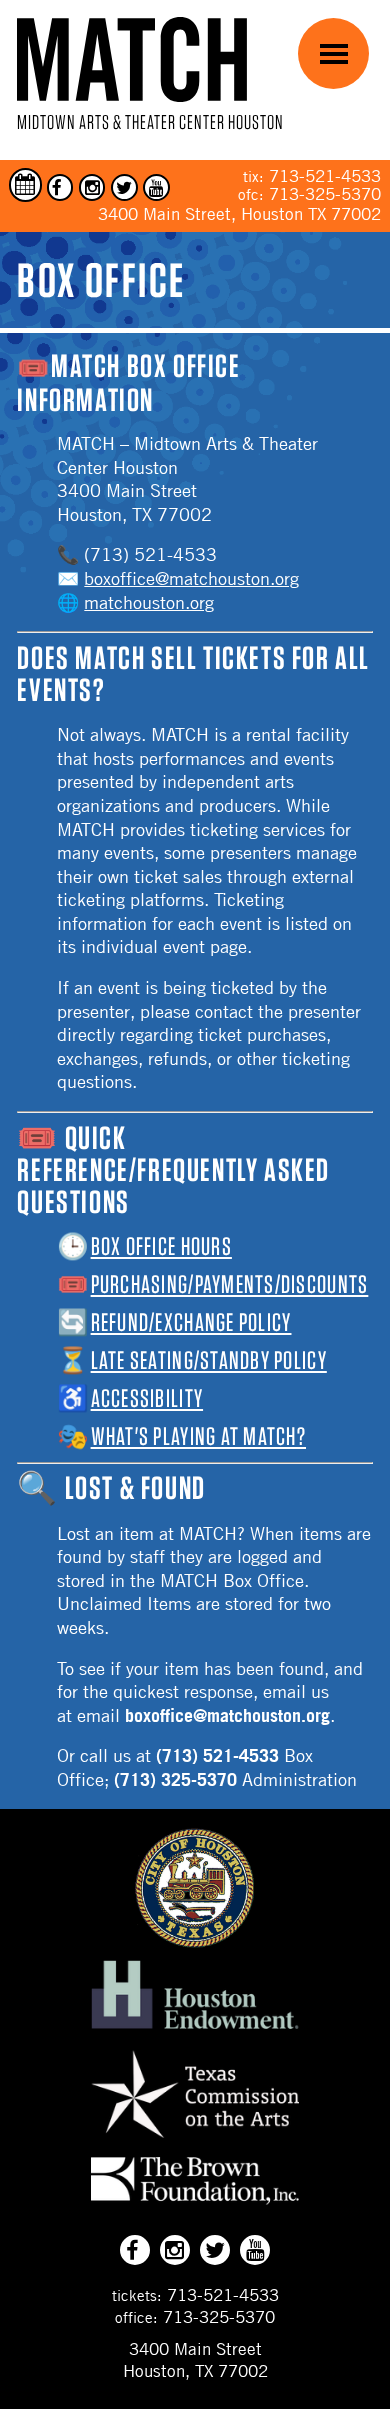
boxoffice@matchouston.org (191, 578)
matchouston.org (149, 602)
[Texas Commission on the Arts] (195, 2141)
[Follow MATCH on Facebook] (60, 187)
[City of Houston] (195, 1942)
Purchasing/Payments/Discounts (230, 1284)
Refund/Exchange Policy (191, 1322)
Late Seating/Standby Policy (209, 1360)
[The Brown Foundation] (195, 2204)
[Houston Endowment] (195, 2030)
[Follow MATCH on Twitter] (124, 187)
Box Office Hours (161, 1246)
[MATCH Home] (132, 59)
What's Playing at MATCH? (198, 1436)
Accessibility (147, 1398)
